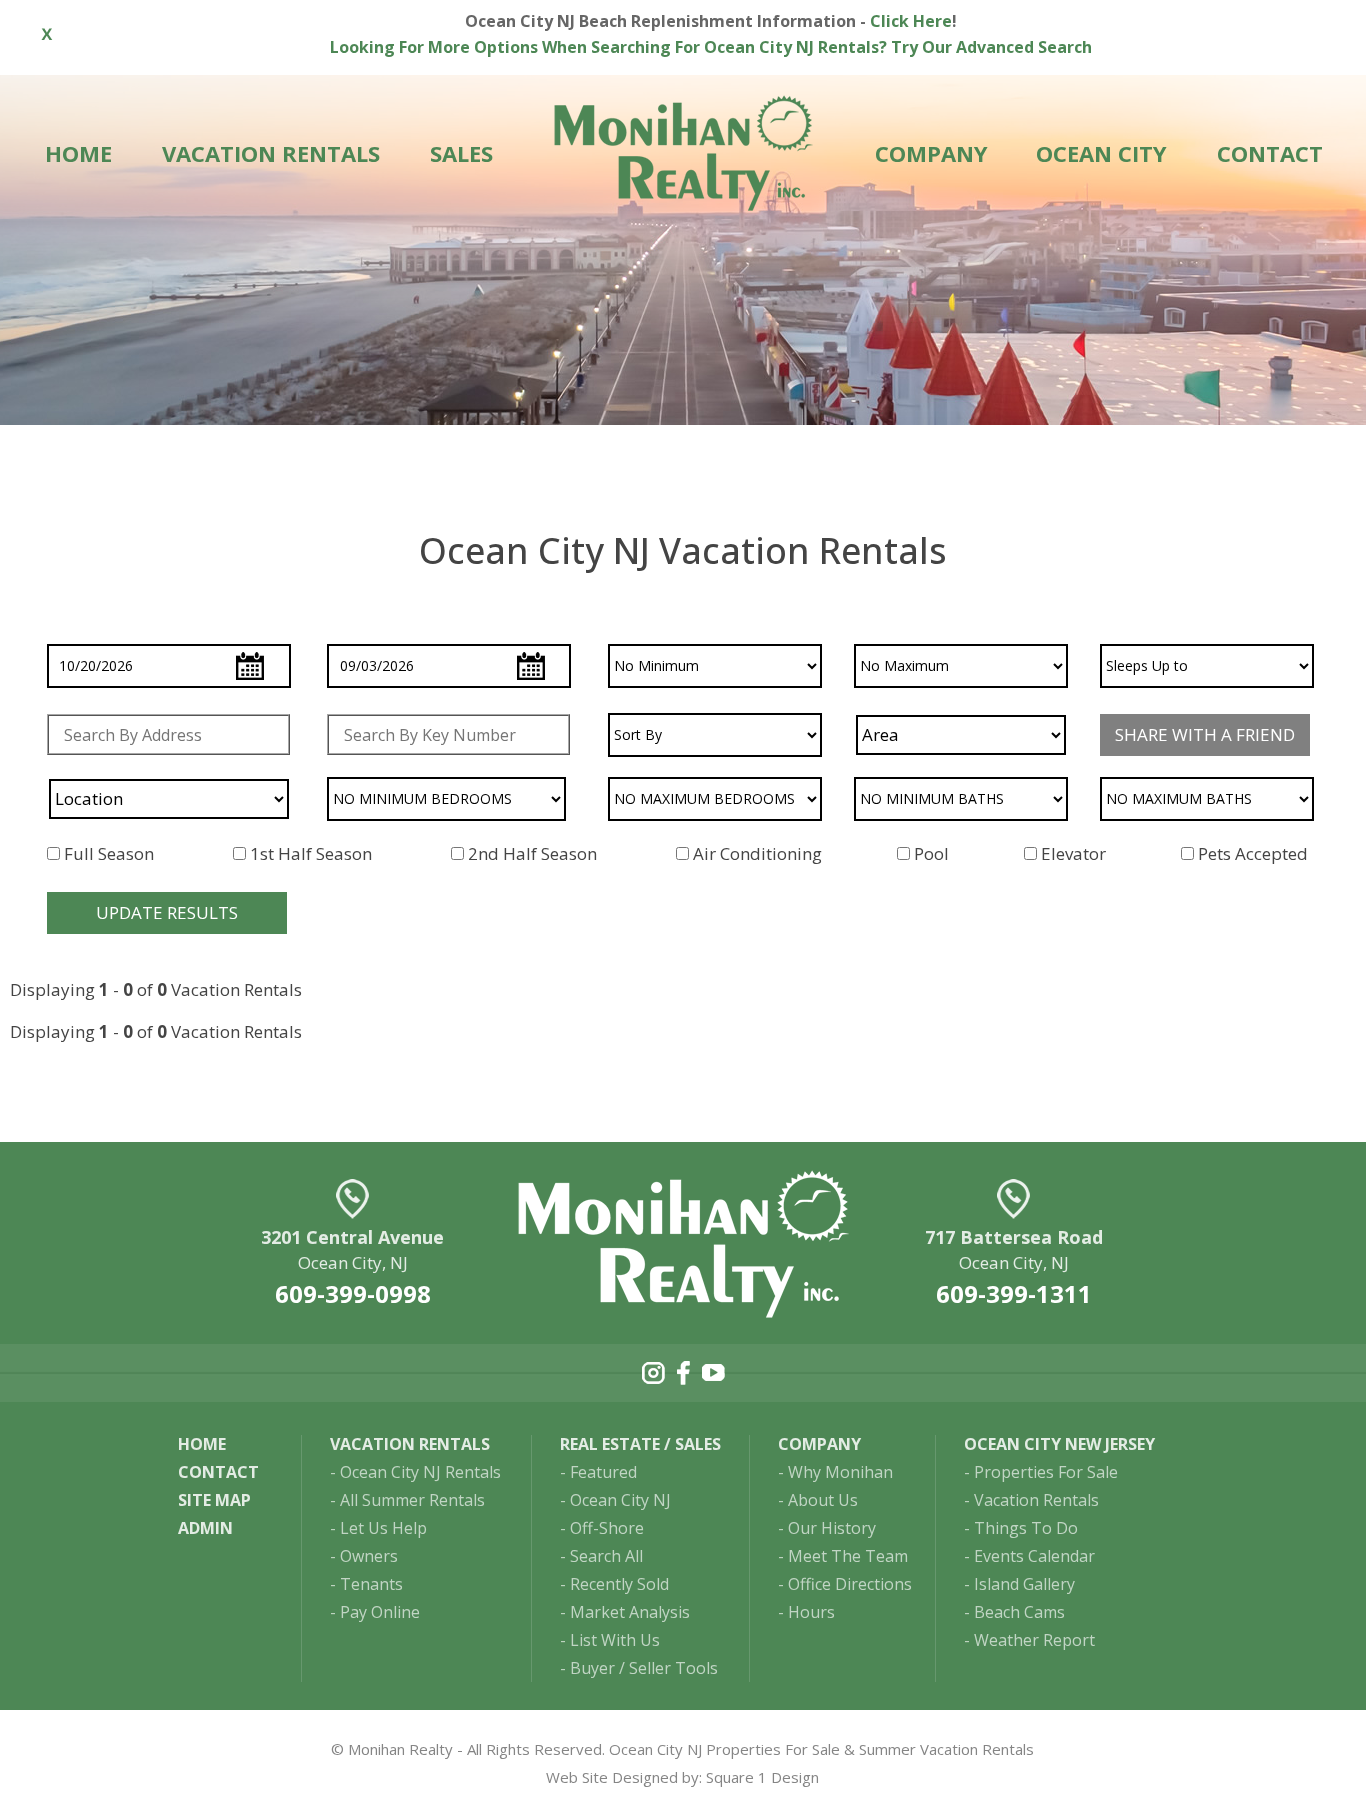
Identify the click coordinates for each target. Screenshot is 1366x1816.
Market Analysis (630, 1612)
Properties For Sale (1046, 1472)
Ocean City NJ (620, 1500)
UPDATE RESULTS (167, 912)
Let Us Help (383, 1528)
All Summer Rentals (412, 1500)
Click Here (911, 21)
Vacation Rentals (1036, 1500)
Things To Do (1026, 1528)
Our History (832, 1528)
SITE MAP (214, 1500)
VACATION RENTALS (271, 153)
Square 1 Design (762, 1777)
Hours (811, 1612)
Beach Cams (1019, 1612)
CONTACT (1270, 153)
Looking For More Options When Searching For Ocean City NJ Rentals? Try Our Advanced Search (711, 47)
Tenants (371, 1584)
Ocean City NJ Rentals (420, 1472)
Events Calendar (1034, 1556)
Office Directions (850, 1584)
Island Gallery (1024, 1584)
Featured (603, 1472)
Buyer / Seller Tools (644, 1668)
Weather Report (1034, 1640)
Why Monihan (840, 1472)
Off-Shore (607, 1528)
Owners (369, 1556)
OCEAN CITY (1101, 153)
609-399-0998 (353, 1293)
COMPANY (931, 153)
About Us (823, 1500)
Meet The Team (848, 1556)
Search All (606, 1556)
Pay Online (380, 1612)
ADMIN (205, 1528)
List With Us (615, 1640)
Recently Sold (619, 1584)
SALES (461, 153)
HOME (78, 153)
